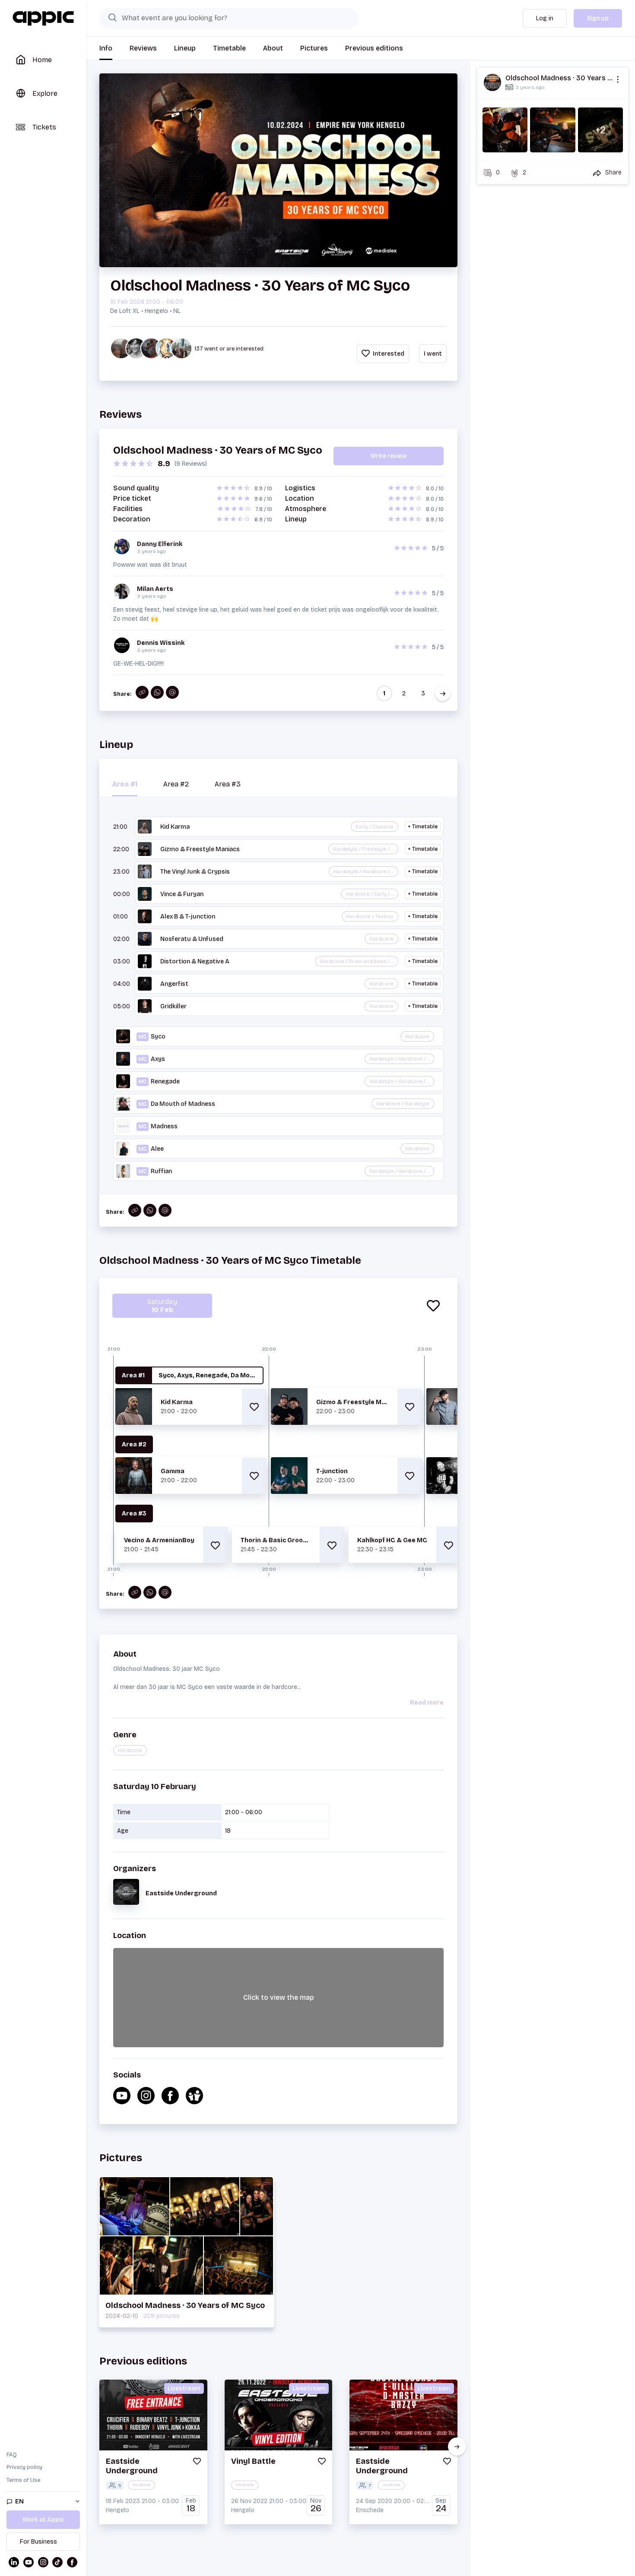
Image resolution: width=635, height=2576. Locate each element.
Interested (388, 354)
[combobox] (229, 18)
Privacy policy (24, 2467)
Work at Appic (43, 2520)
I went (433, 354)
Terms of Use (23, 2480)
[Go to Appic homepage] (43, 19)
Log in (545, 18)
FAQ (12, 2455)
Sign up (598, 18)
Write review (389, 456)
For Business (38, 2542)
